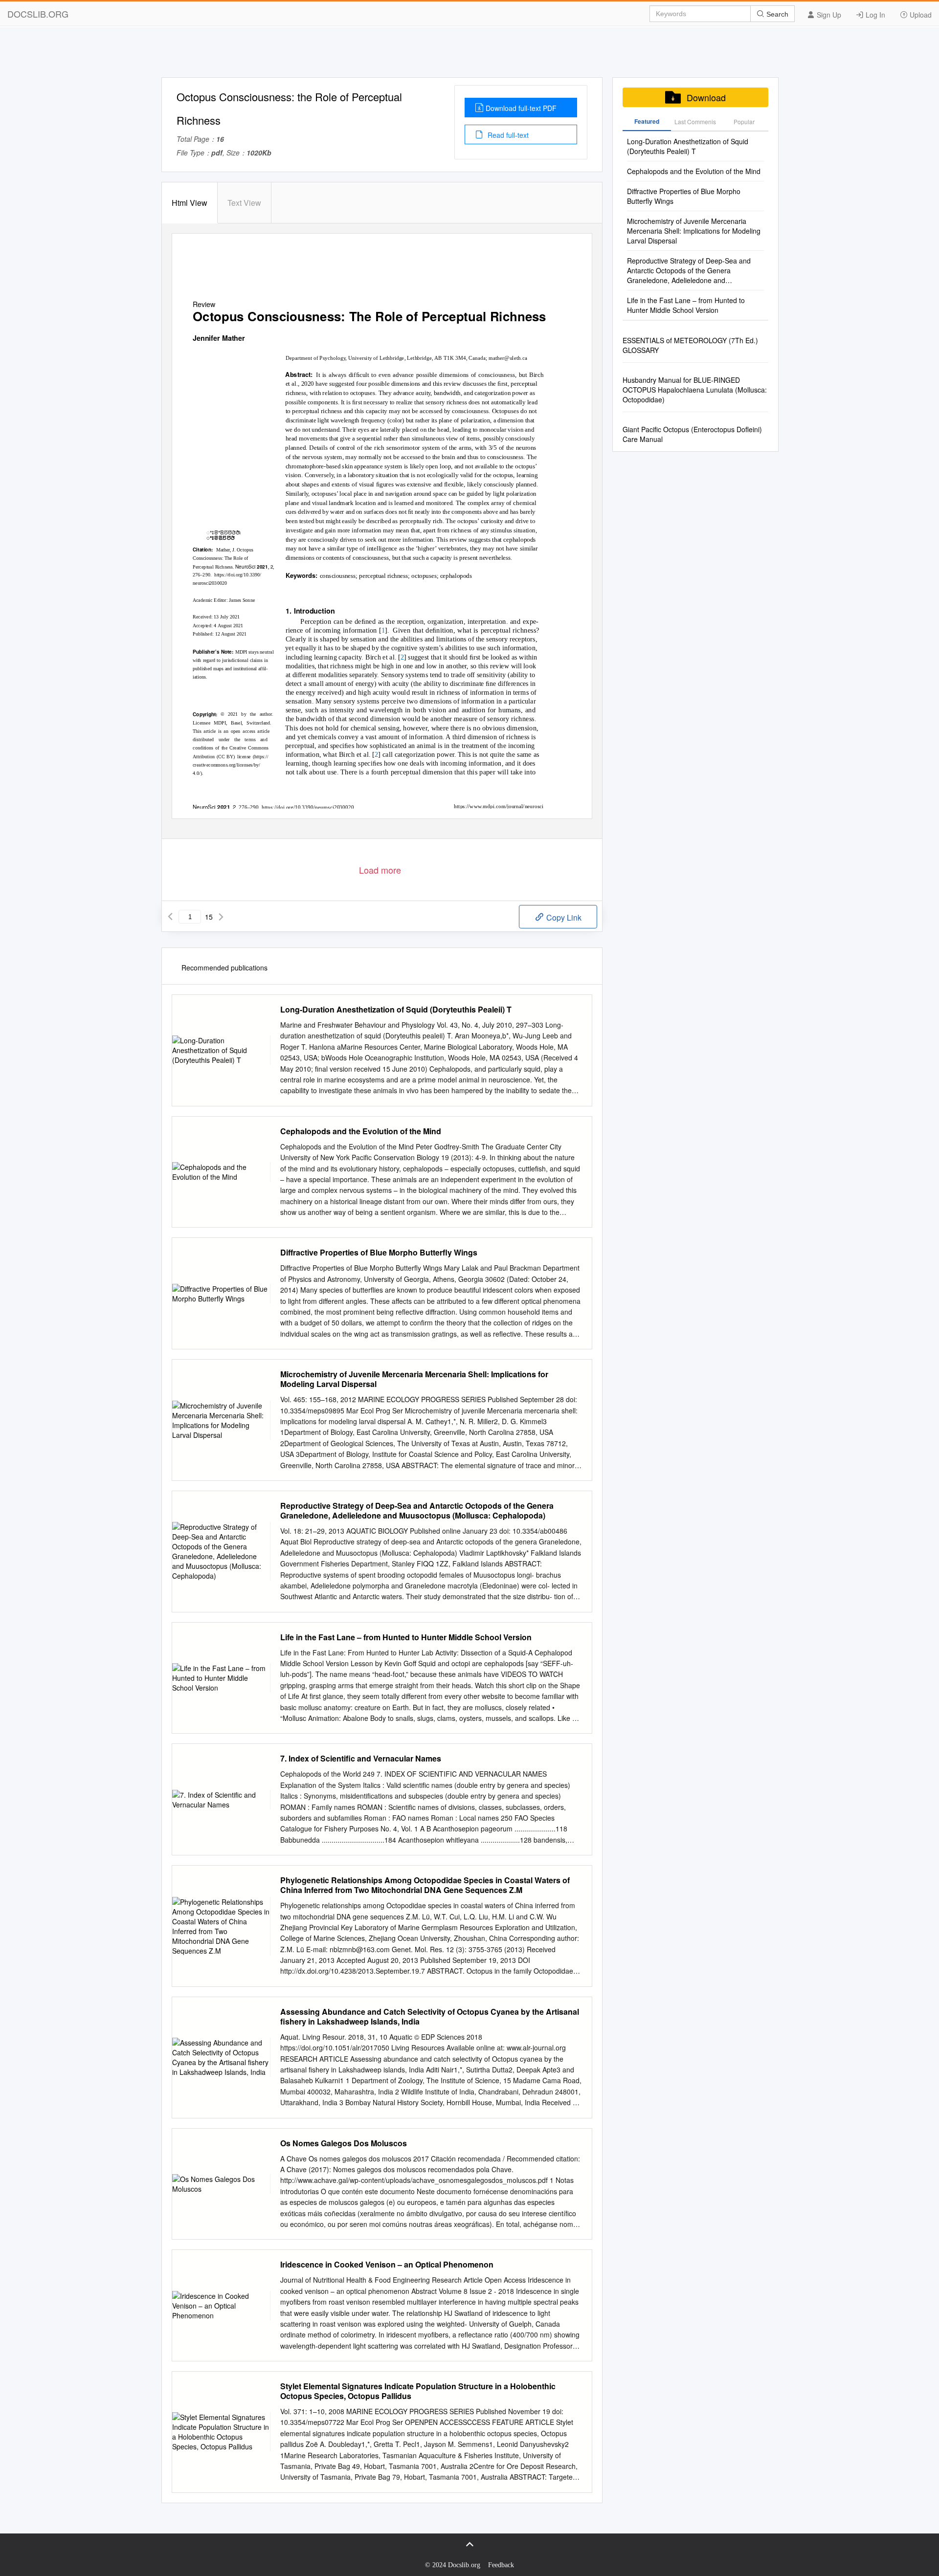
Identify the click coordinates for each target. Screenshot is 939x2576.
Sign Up (828, 15)
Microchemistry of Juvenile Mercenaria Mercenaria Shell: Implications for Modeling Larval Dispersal (414, 1379)
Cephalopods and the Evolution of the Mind (361, 1131)
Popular (744, 121)
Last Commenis (695, 121)
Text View (244, 203)
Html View (190, 203)
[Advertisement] (469, 55)
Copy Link (563, 917)
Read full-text (507, 135)
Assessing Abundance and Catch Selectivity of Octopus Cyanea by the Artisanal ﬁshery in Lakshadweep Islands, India (430, 2017)
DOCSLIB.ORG (38, 14)
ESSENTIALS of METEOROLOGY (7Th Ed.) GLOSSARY (690, 345)
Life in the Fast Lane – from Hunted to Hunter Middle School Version (406, 1637)
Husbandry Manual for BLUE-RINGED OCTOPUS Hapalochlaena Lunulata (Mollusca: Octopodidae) (695, 390)
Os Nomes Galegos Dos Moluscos (344, 2143)
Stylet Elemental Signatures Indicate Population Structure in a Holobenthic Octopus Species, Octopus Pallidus (418, 2391)
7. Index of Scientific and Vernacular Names (361, 1759)
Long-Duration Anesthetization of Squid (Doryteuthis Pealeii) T (396, 1010)
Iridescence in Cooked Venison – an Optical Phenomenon (387, 2265)
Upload (920, 15)
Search (776, 14)
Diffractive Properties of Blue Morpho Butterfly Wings (379, 1253)
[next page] (221, 917)
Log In (874, 15)
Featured (647, 121)
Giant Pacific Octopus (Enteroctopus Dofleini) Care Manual (692, 434)
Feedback (501, 2565)
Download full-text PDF (521, 108)
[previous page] (170, 917)
